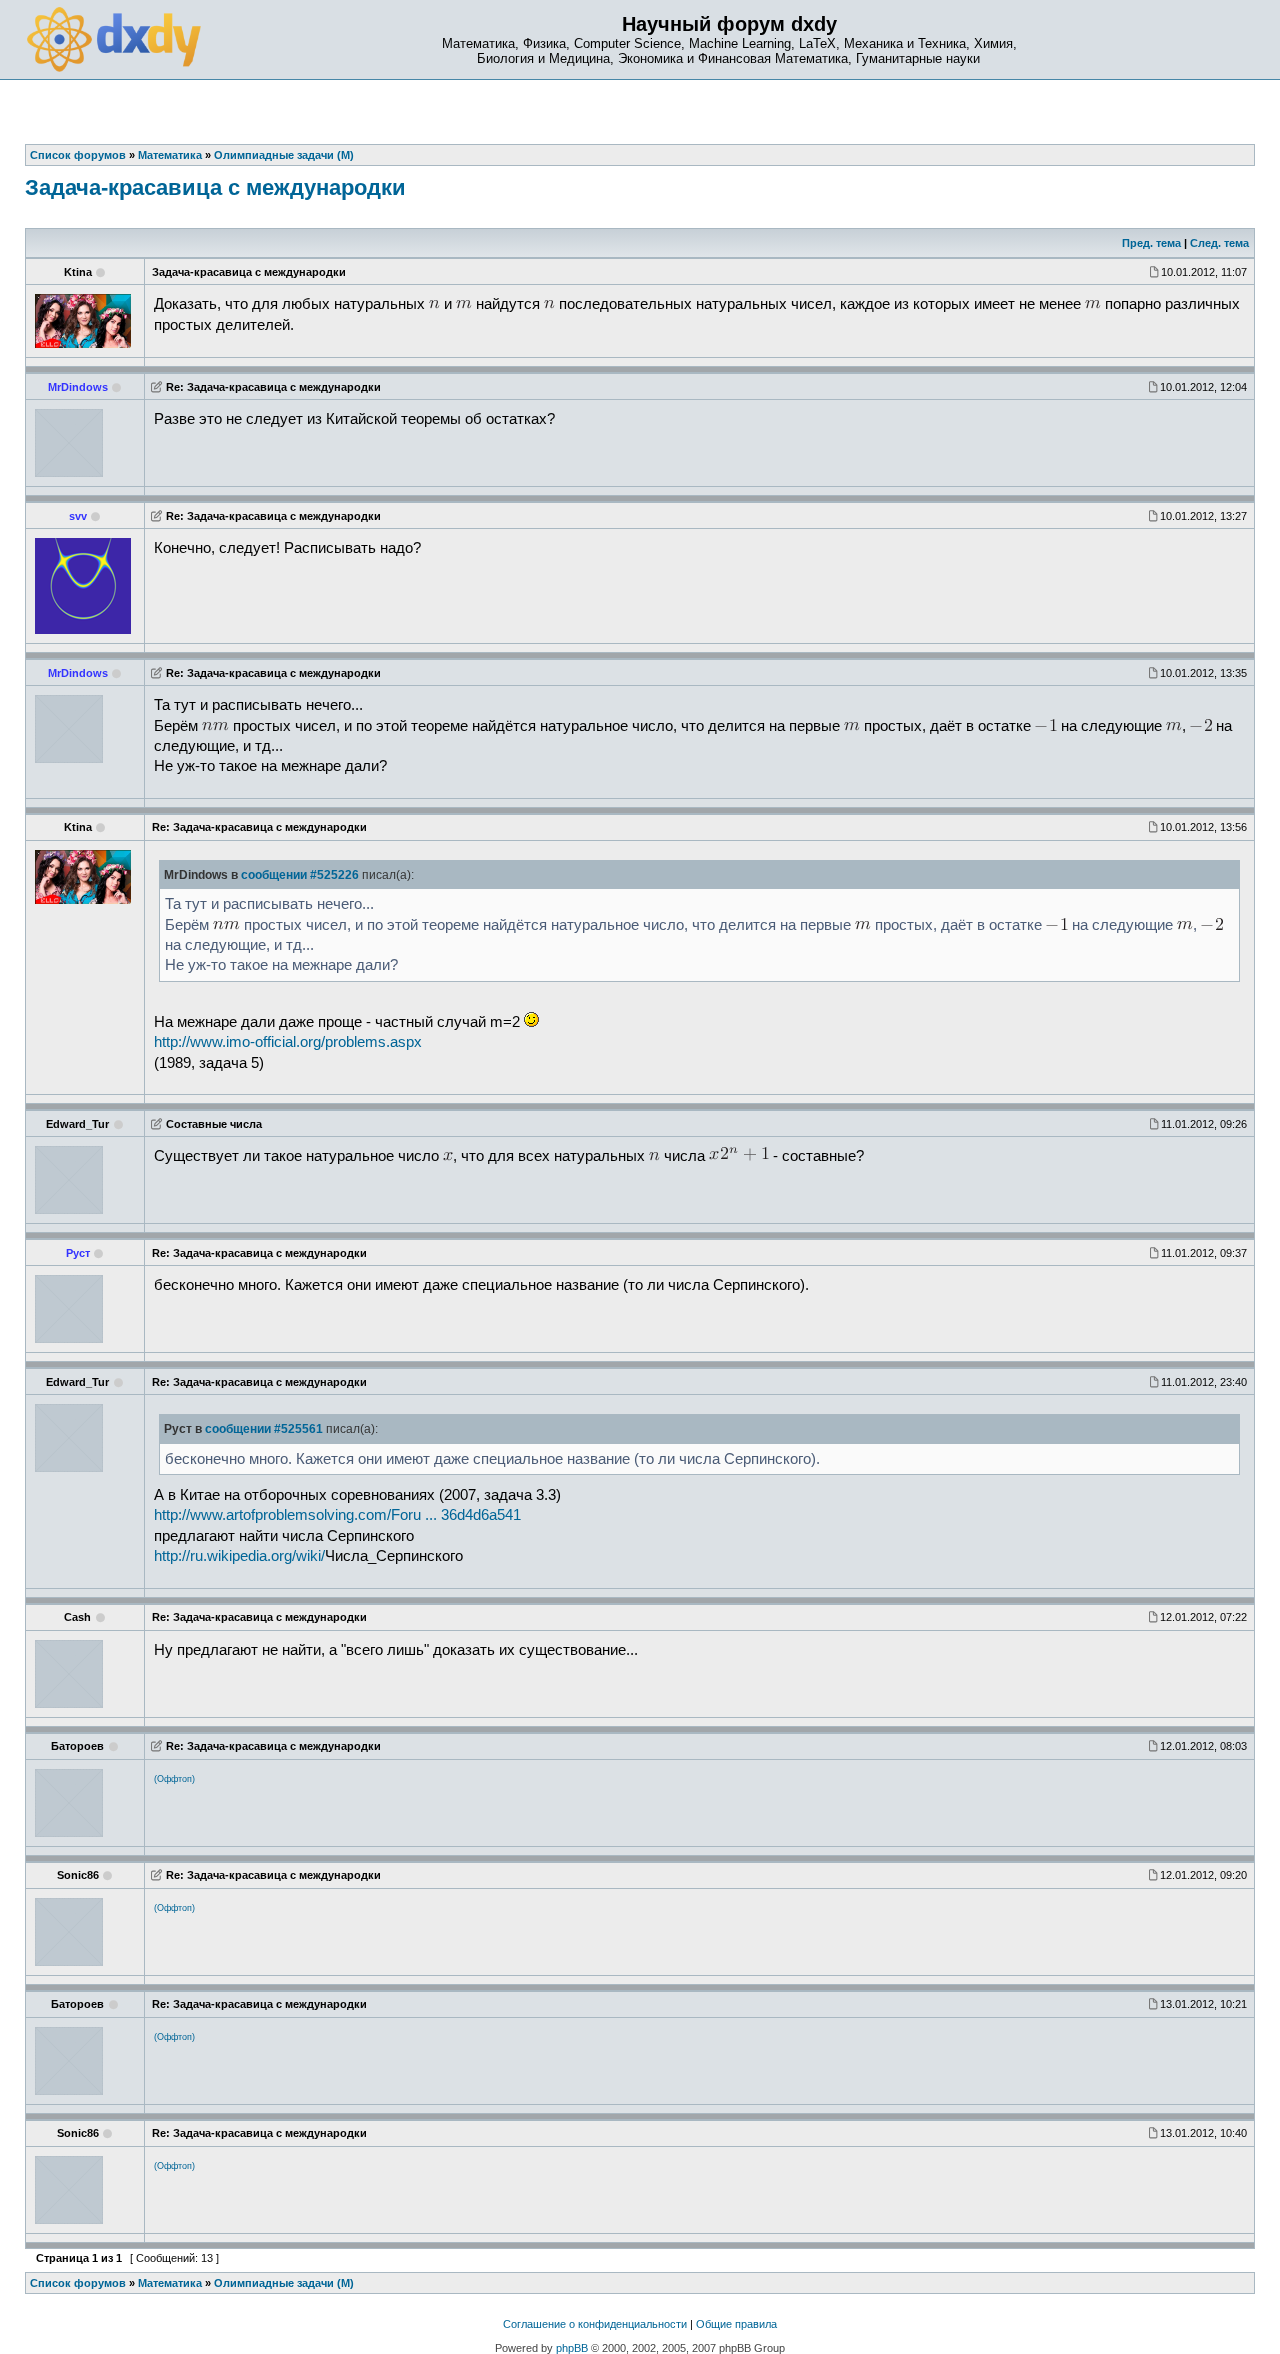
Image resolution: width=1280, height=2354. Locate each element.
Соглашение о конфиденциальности (595, 2324)
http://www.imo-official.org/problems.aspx (288, 1042)
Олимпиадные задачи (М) (284, 2283)
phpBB (572, 2348)
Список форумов (78, 2283)
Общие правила (736, 2324)
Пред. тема (1151, 243)
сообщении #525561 (264, 1429)
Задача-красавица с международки (215, 187)
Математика (170, 2283)
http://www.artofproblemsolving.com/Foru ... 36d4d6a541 (337, 1515)
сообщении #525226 (300, 875)
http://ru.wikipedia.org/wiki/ (239, 1556)
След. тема (1219, 243)
